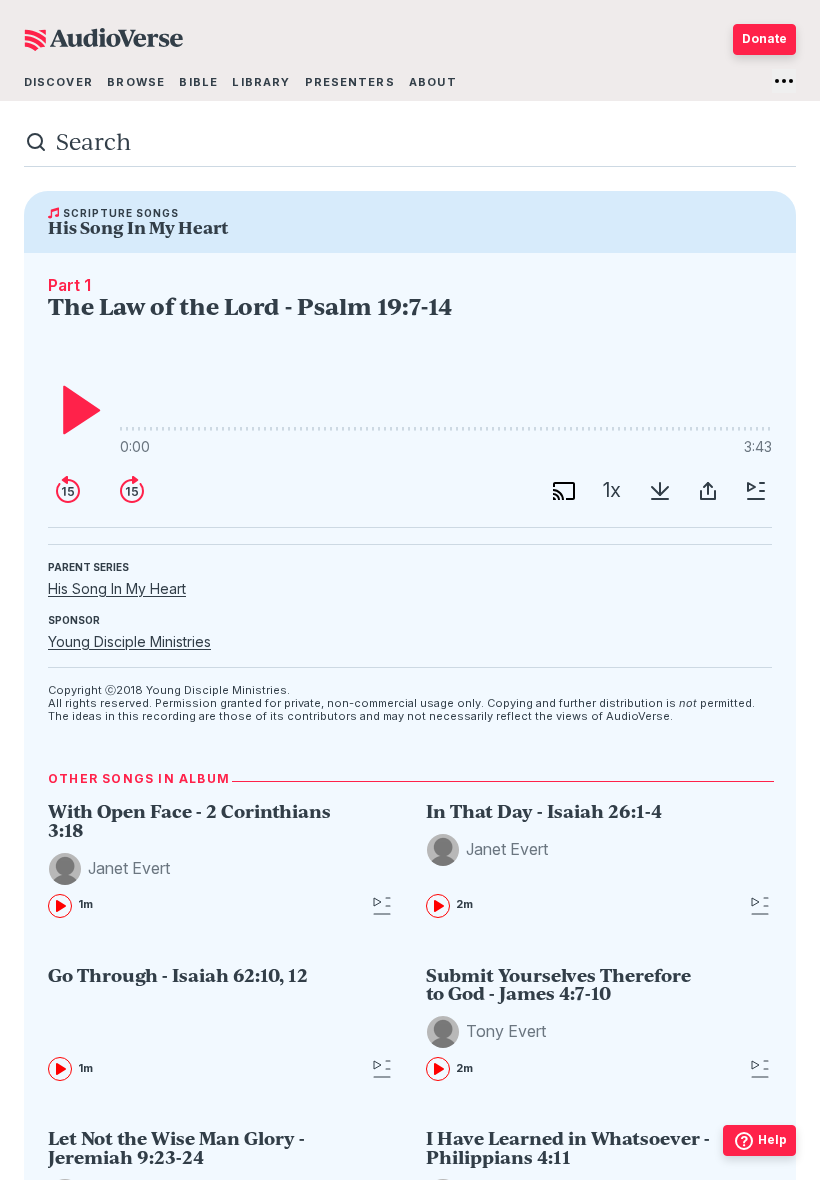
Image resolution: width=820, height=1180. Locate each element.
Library (261, 82)
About (433, 82)
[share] (708, 491)
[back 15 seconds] (68, 491)
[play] (76, 410)
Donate (764, 38)
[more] (784, 81)
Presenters (350, 82)
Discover (58, 82)
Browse (136, 82)
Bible (198, 82)
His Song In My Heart (117, 588)
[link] (190, 859)
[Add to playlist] (756, 491)
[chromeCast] (564, 491)
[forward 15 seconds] (132, 491)
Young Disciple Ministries (129, 641)
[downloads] (660, 491)
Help (772, 1139)
